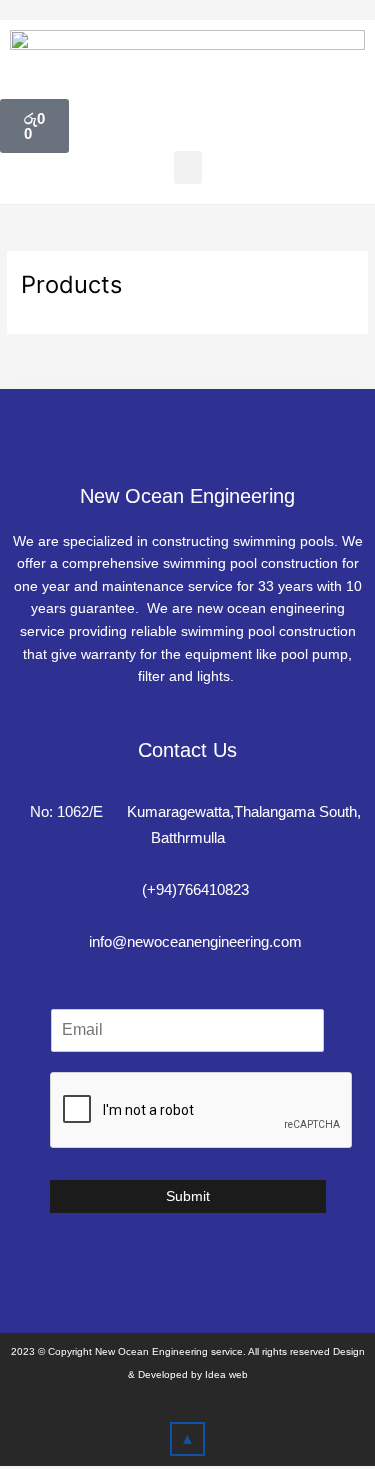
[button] (188, 167)
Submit (188, 1196)
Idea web (226, 1374)
